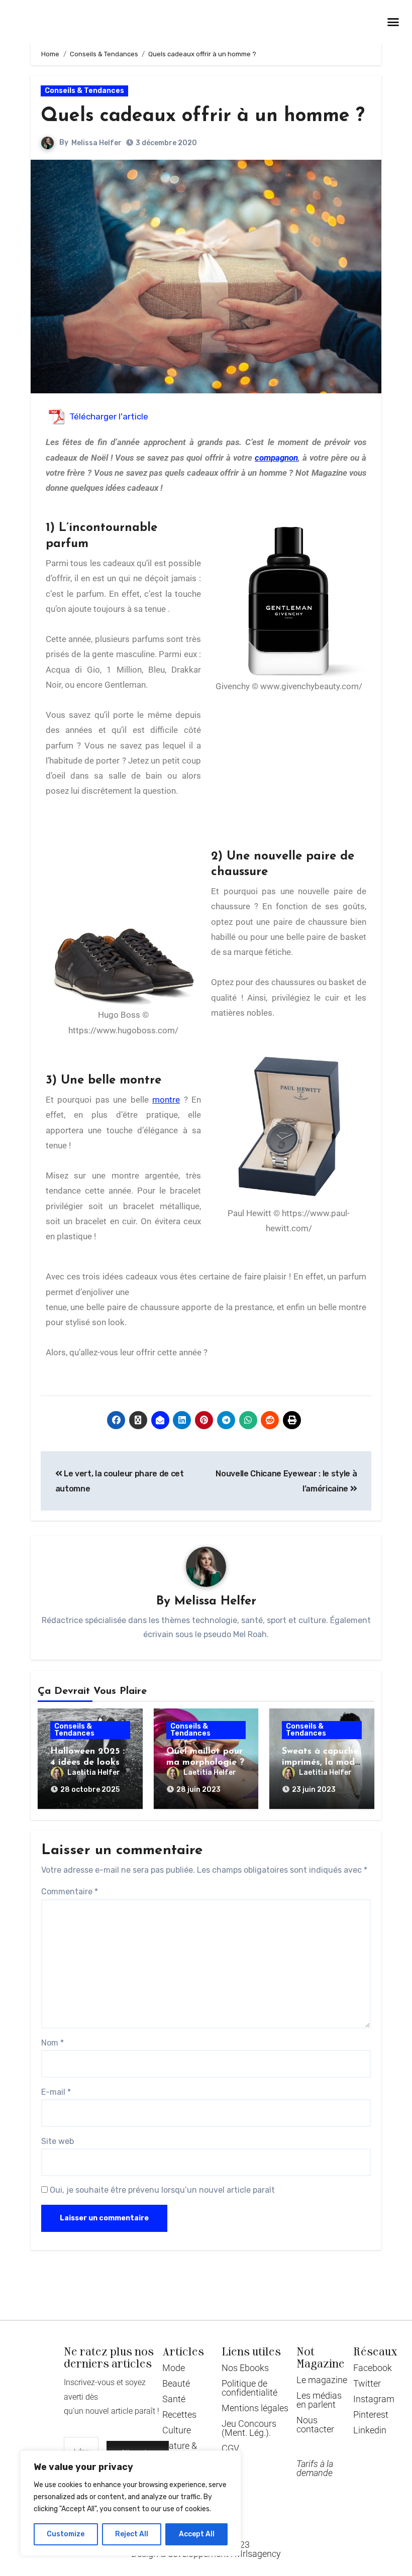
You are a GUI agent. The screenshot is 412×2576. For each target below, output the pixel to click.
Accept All (197, 2534)
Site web (58, 2141)
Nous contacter (315, 2425)
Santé (174, 2399)
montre (166, 1100)
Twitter (367, 2383)
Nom (53, 2043)
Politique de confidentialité (249, 2388)
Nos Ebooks (245, 2368)
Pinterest (371, 2414)
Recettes (179, 2414)
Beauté (176, 2383)
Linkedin (370, 2430)
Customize (66, 2534)
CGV (230, 2448)
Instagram (374, 2399)
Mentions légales (255, 2408)
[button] (393, 22)
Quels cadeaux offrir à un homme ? (203, 116)
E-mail (56, 2092)
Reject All (132, 2534)
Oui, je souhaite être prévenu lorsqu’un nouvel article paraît (161, 2190)
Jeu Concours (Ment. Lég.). (249, 2428)
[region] (131, 2503)
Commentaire (70, 1892)
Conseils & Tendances (84, 91)
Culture (177, 2430)
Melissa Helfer (96, 143)
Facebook (373, 2368)
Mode (174, 2368)
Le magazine (322, 2380)
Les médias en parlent (319, 2400)
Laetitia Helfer (94, 1773)
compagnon (276, 458)
